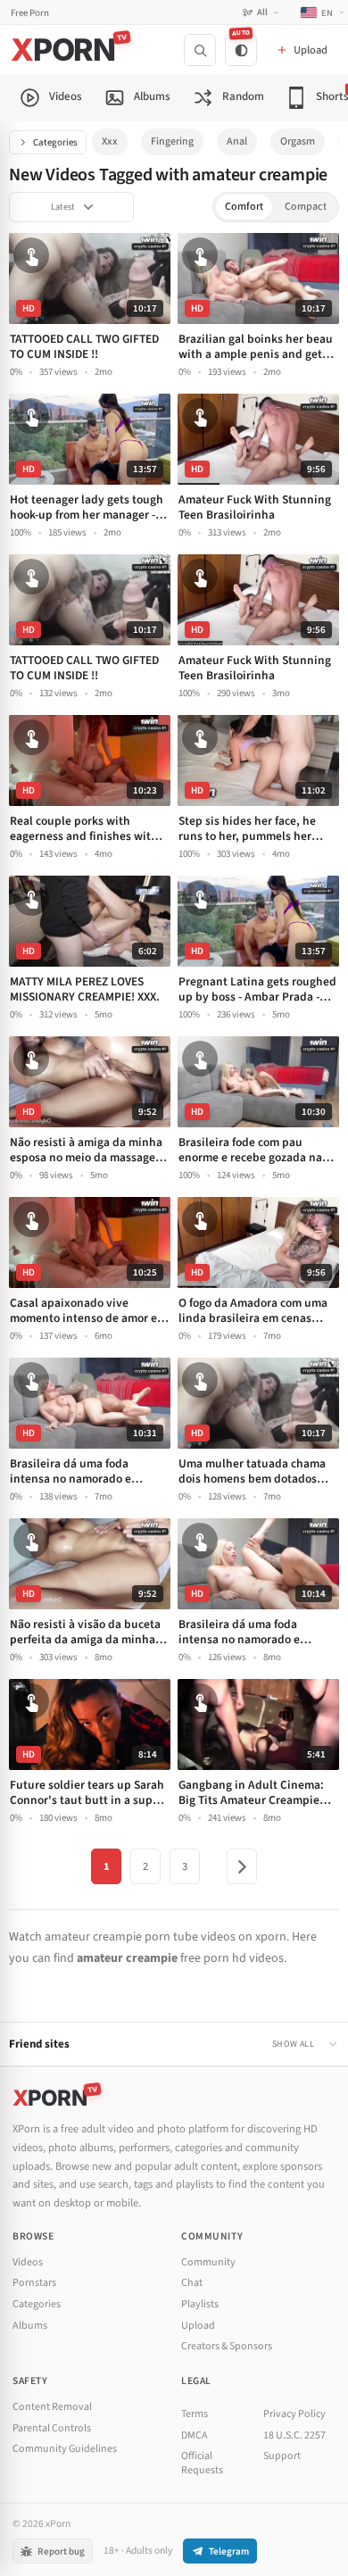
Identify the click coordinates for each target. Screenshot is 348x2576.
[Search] (200, 50)
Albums (30, 2326)
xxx (110, 141)
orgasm (298, 141)
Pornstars (34, 2283)
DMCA (195, 2435)
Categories (55, 142)
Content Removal (52, 2407)
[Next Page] (242, 1866)
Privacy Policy (294, 2414)
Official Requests (202, 2463)
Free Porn (30, 13)
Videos (28, 2262)
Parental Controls (52, 2428)
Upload (198, 2326)
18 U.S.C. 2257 (294, 2435)
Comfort (244, 207)
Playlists (200, 2304)
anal (237, 141)
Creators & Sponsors (227, 2346)
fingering (172, 141)
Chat (192, 2283)
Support (282, 2456)
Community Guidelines (65, 2449)
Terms (195, 2414)
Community (208, 2262)
